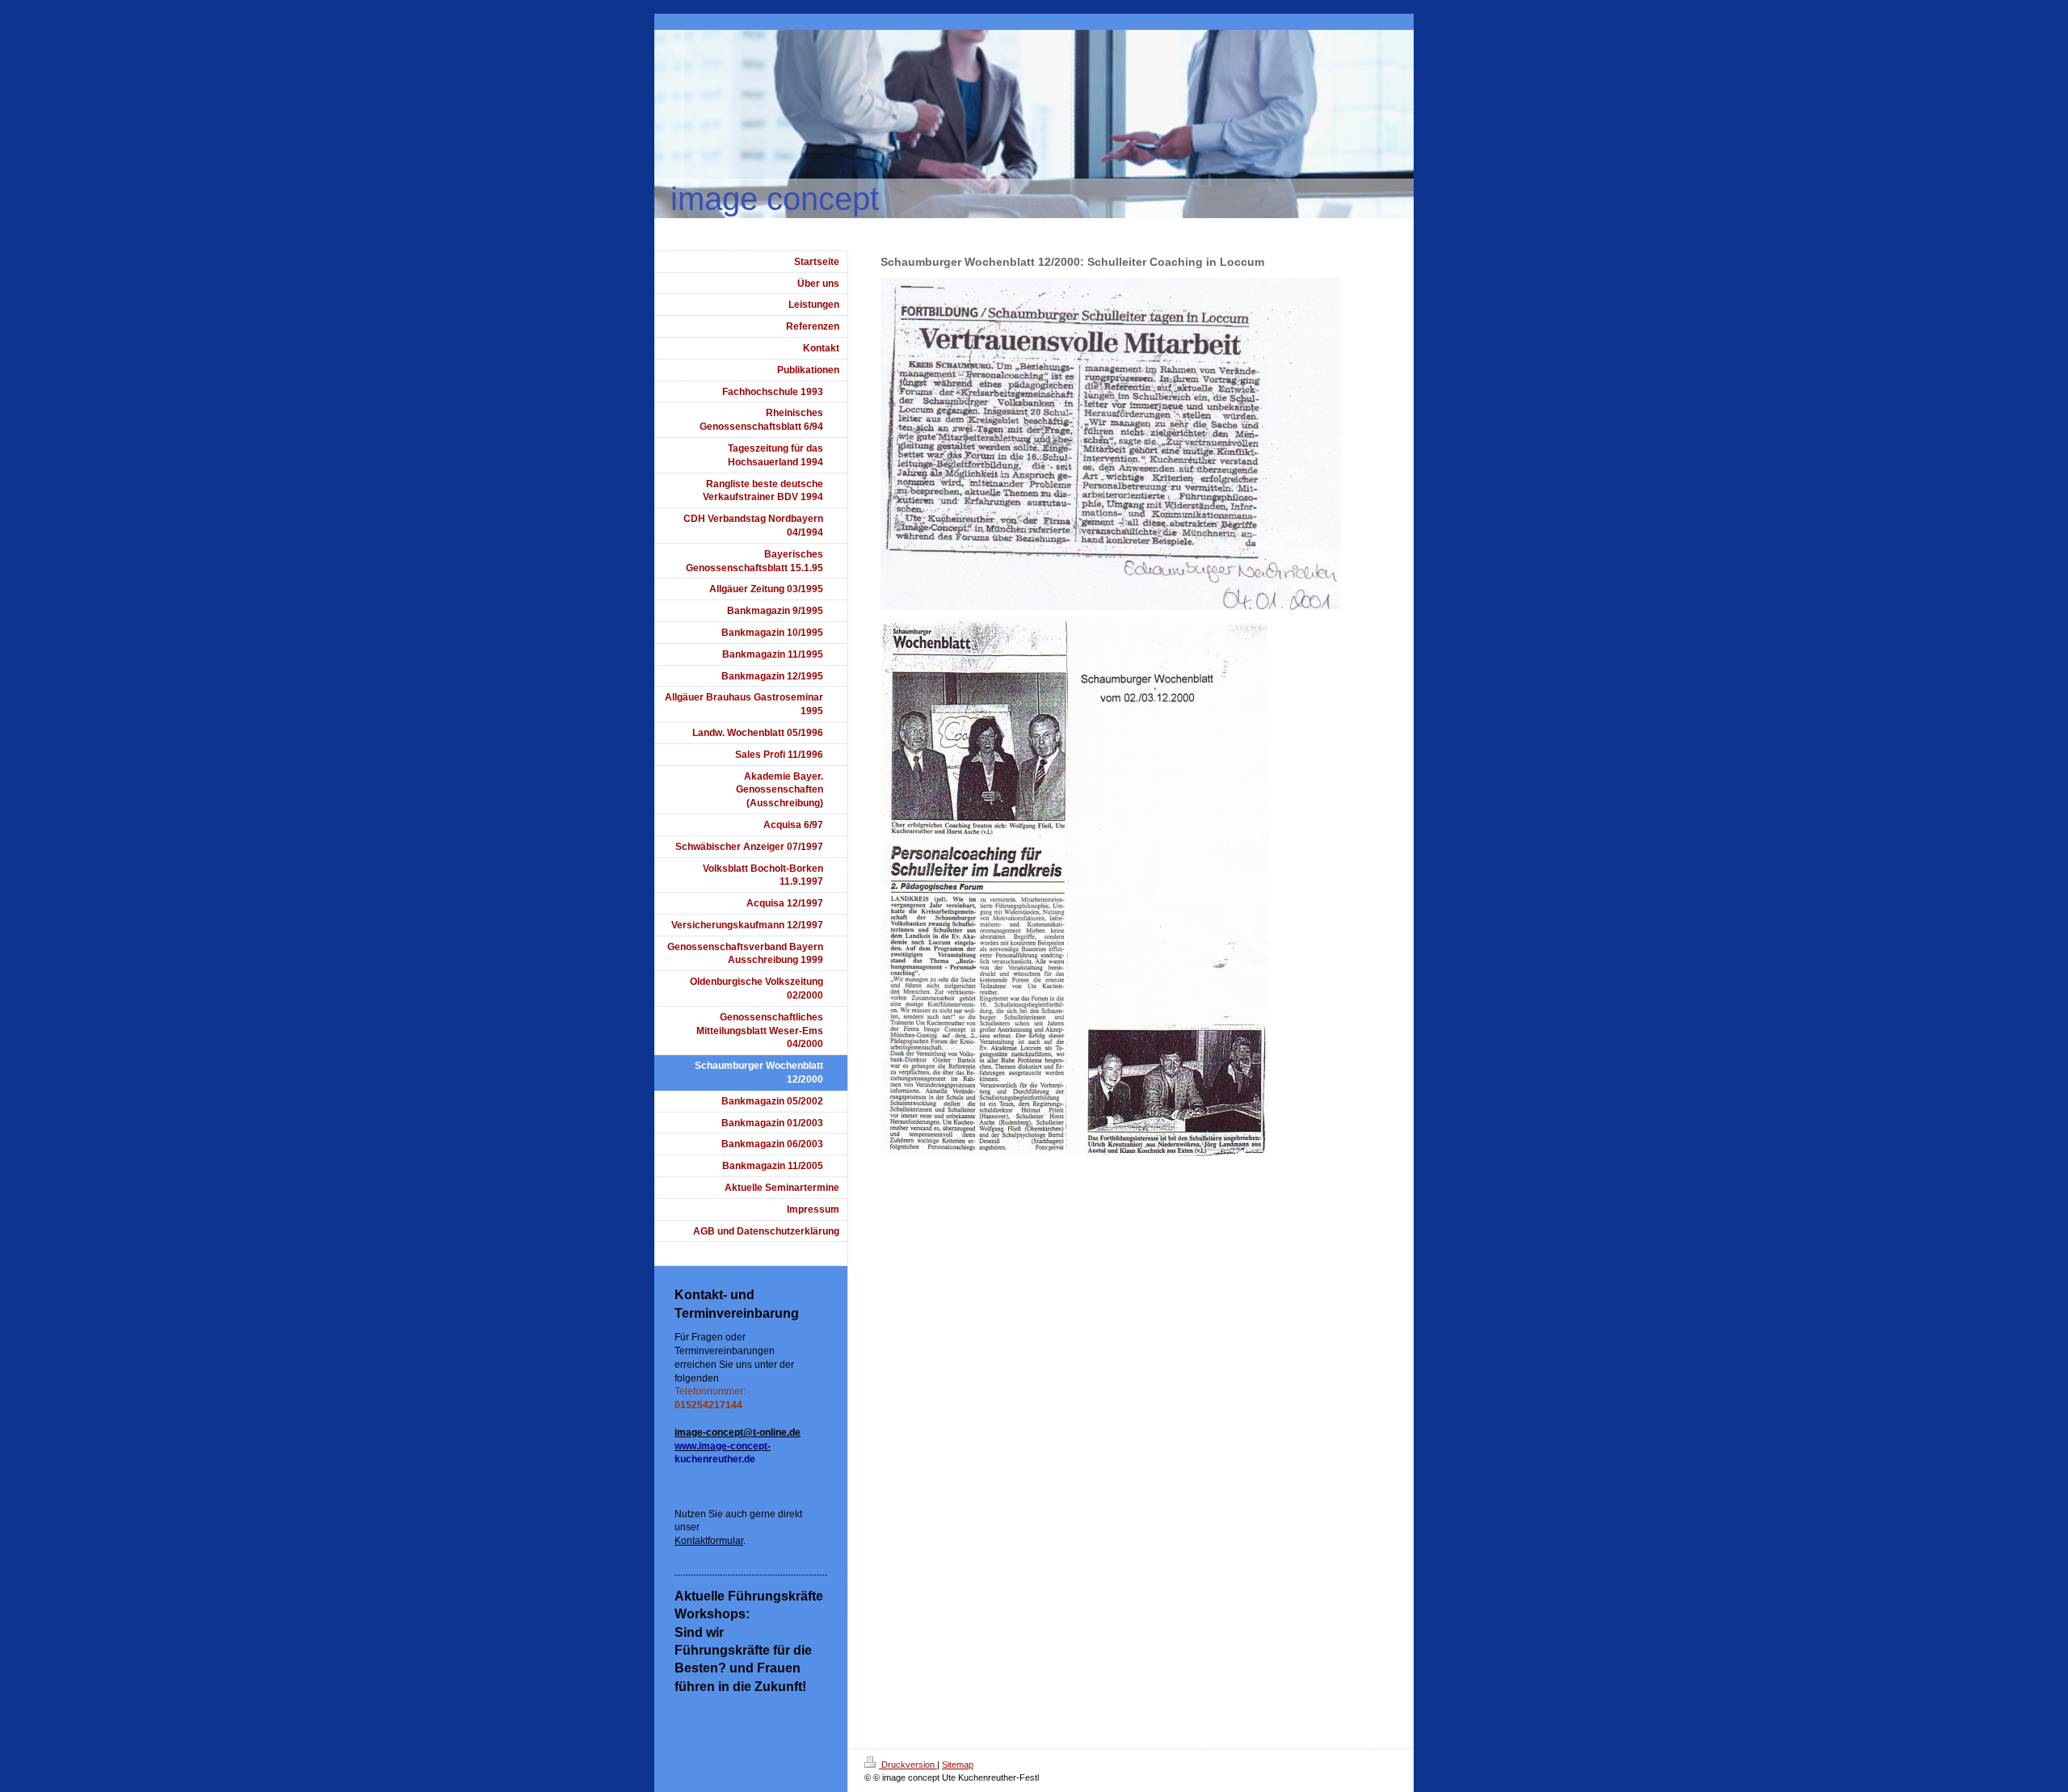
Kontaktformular (709, 1541)
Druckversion (908, 1765)
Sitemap (958, 1765)
